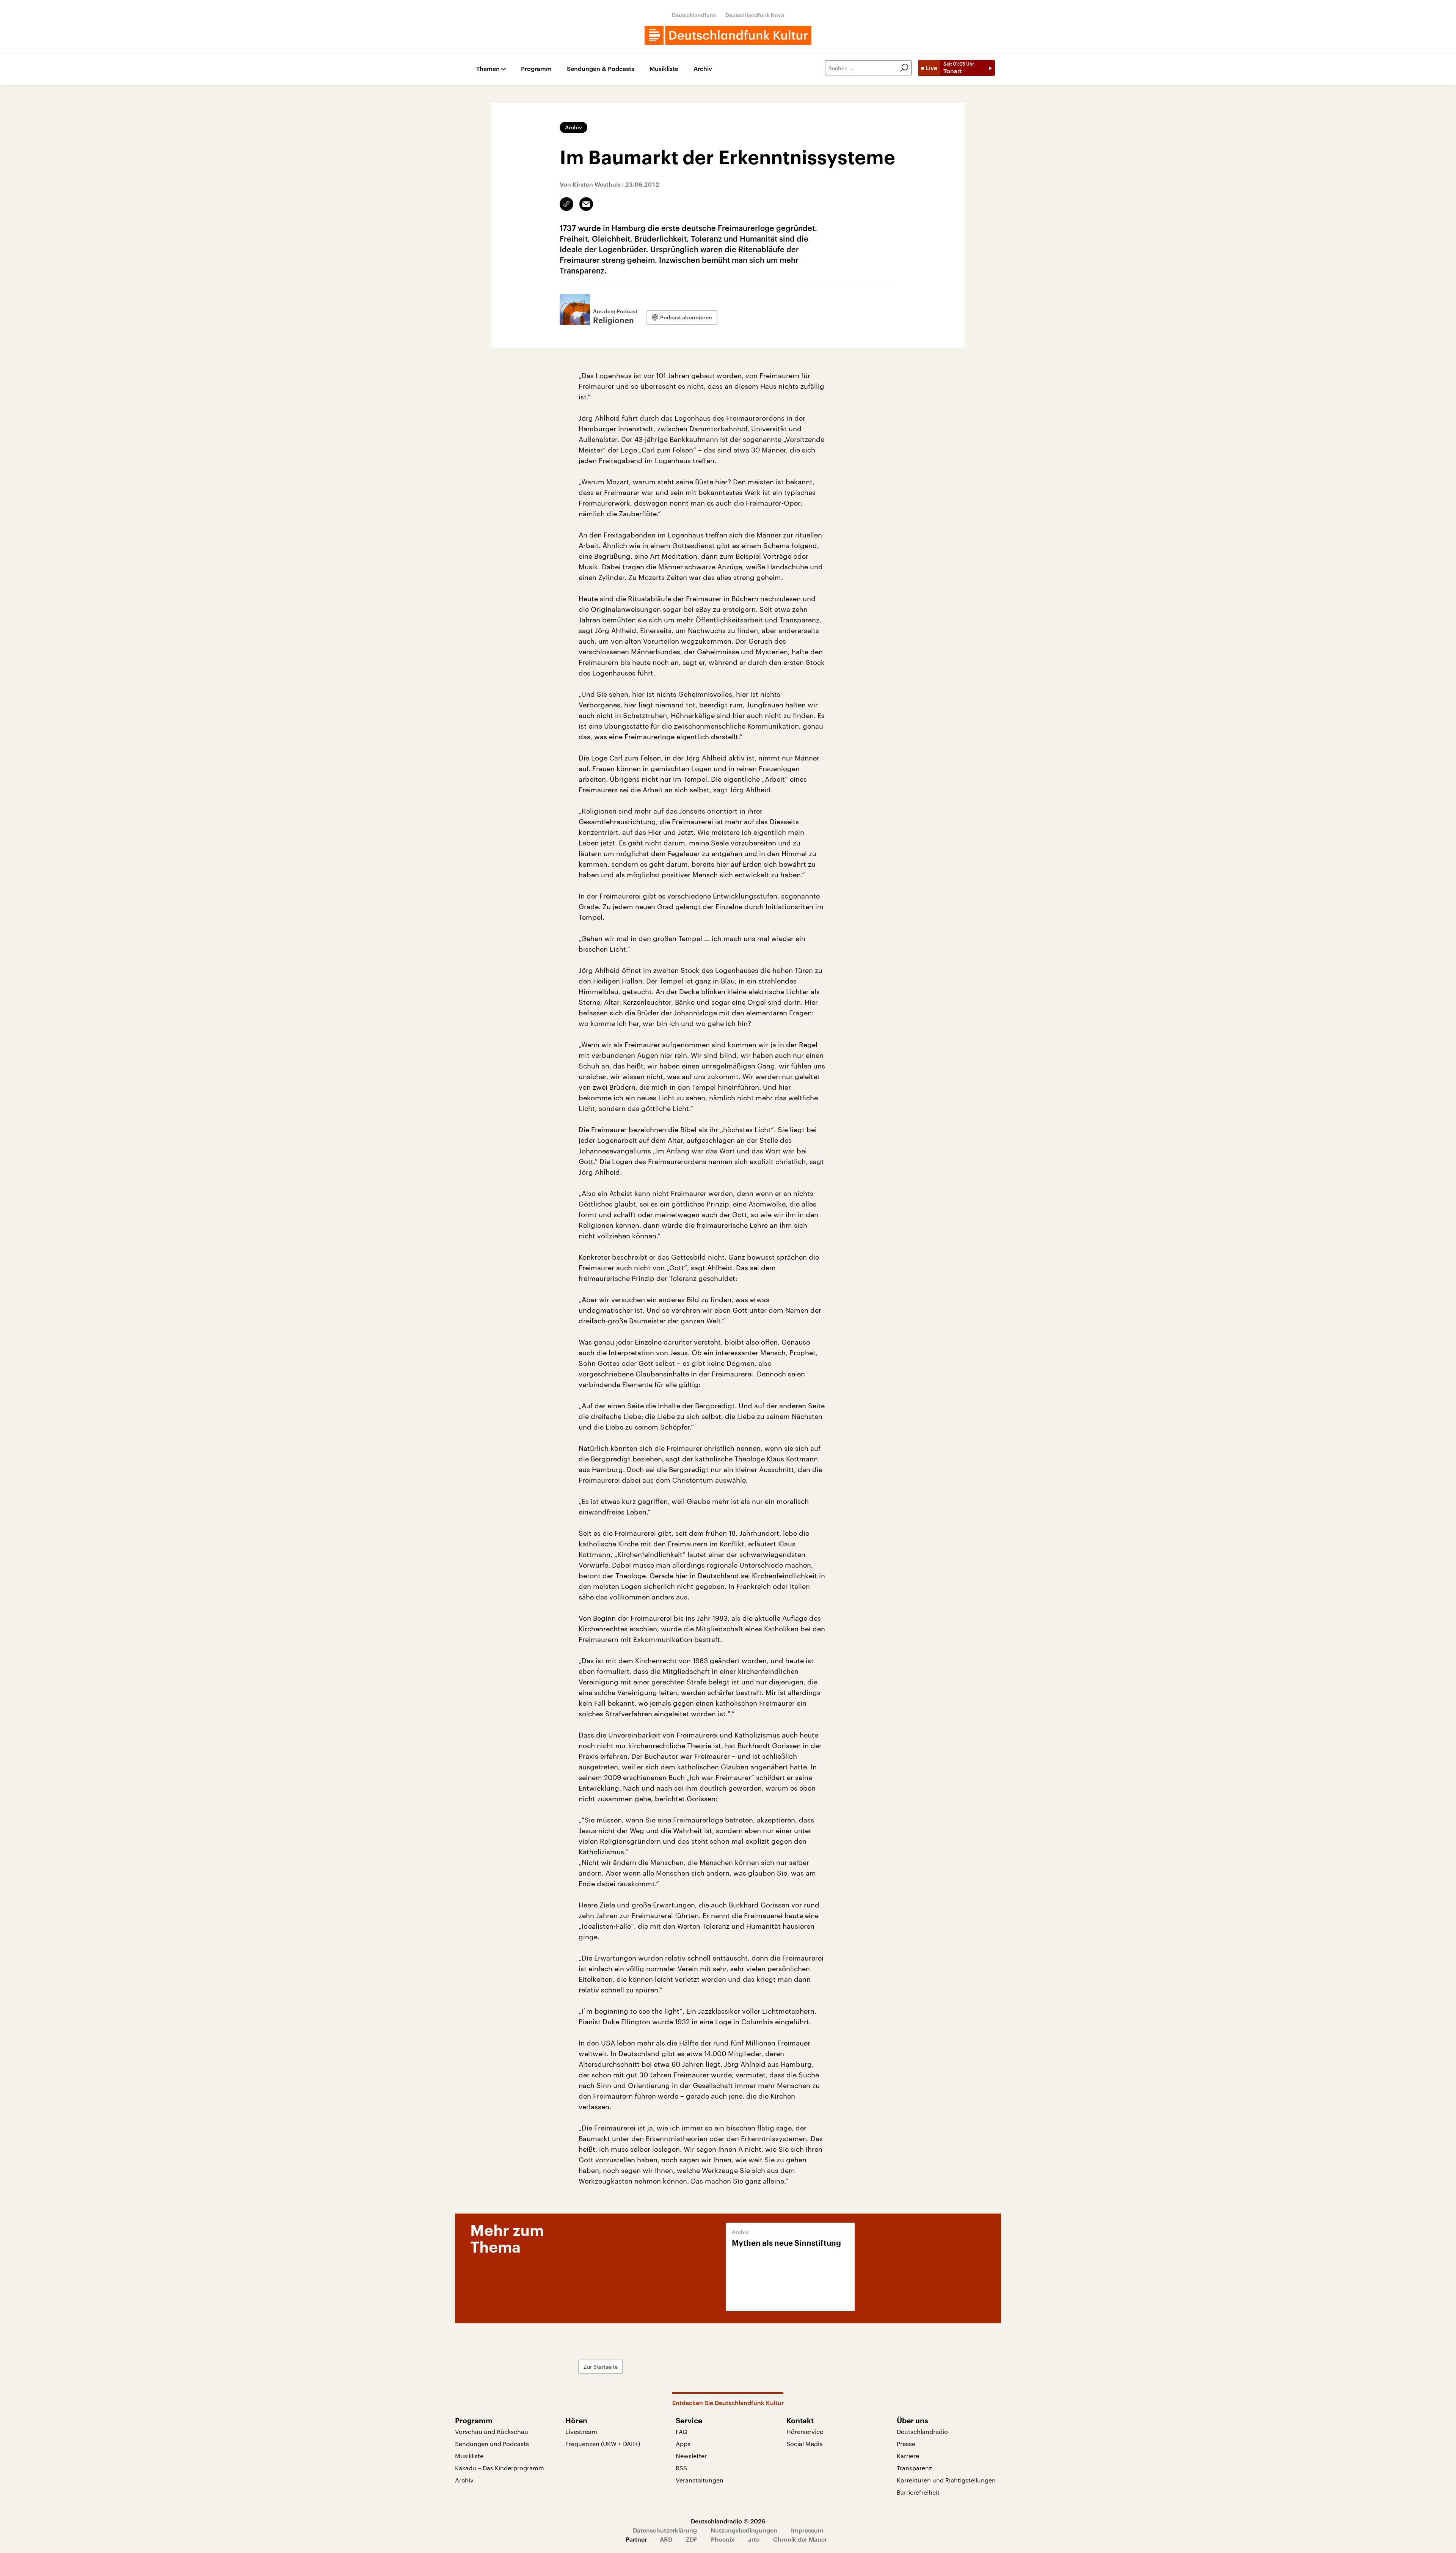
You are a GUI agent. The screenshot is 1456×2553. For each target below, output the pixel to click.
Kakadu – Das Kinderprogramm (500, 2468)
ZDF (692, 2539)
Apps (683, 2444)
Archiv (703, 69)
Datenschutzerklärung (665, 2530)
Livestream (581, 2431)
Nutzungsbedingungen (744, 2530)
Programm (536, 69)
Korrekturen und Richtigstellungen (946, 2480)
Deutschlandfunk (694, 15)
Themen (488, 69)
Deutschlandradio (922, 2431)
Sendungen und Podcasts (492, 2444)
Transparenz (914, 2468)
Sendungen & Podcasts (601, 69)
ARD (666, 2539)
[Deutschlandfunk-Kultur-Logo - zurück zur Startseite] (728, 35)
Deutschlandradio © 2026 (728, 2521)
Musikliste (664, 69)
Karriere (908, 2456)
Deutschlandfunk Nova (755, 15)
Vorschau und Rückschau (492, 2431)
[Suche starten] (904, 68)
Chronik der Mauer (800, 2539)
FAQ (682, 2431)
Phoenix (723, 2539)
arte (754, 2539)
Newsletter (691, 2456)
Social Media (805, 2444)
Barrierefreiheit (918, 2492)
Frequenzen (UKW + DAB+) (603, 2444)
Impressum (807, 2530)
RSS (681, 2468)
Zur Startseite (601, 2367)
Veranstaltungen (700, 2480)
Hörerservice (805, 2431)
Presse (906, 2444)
